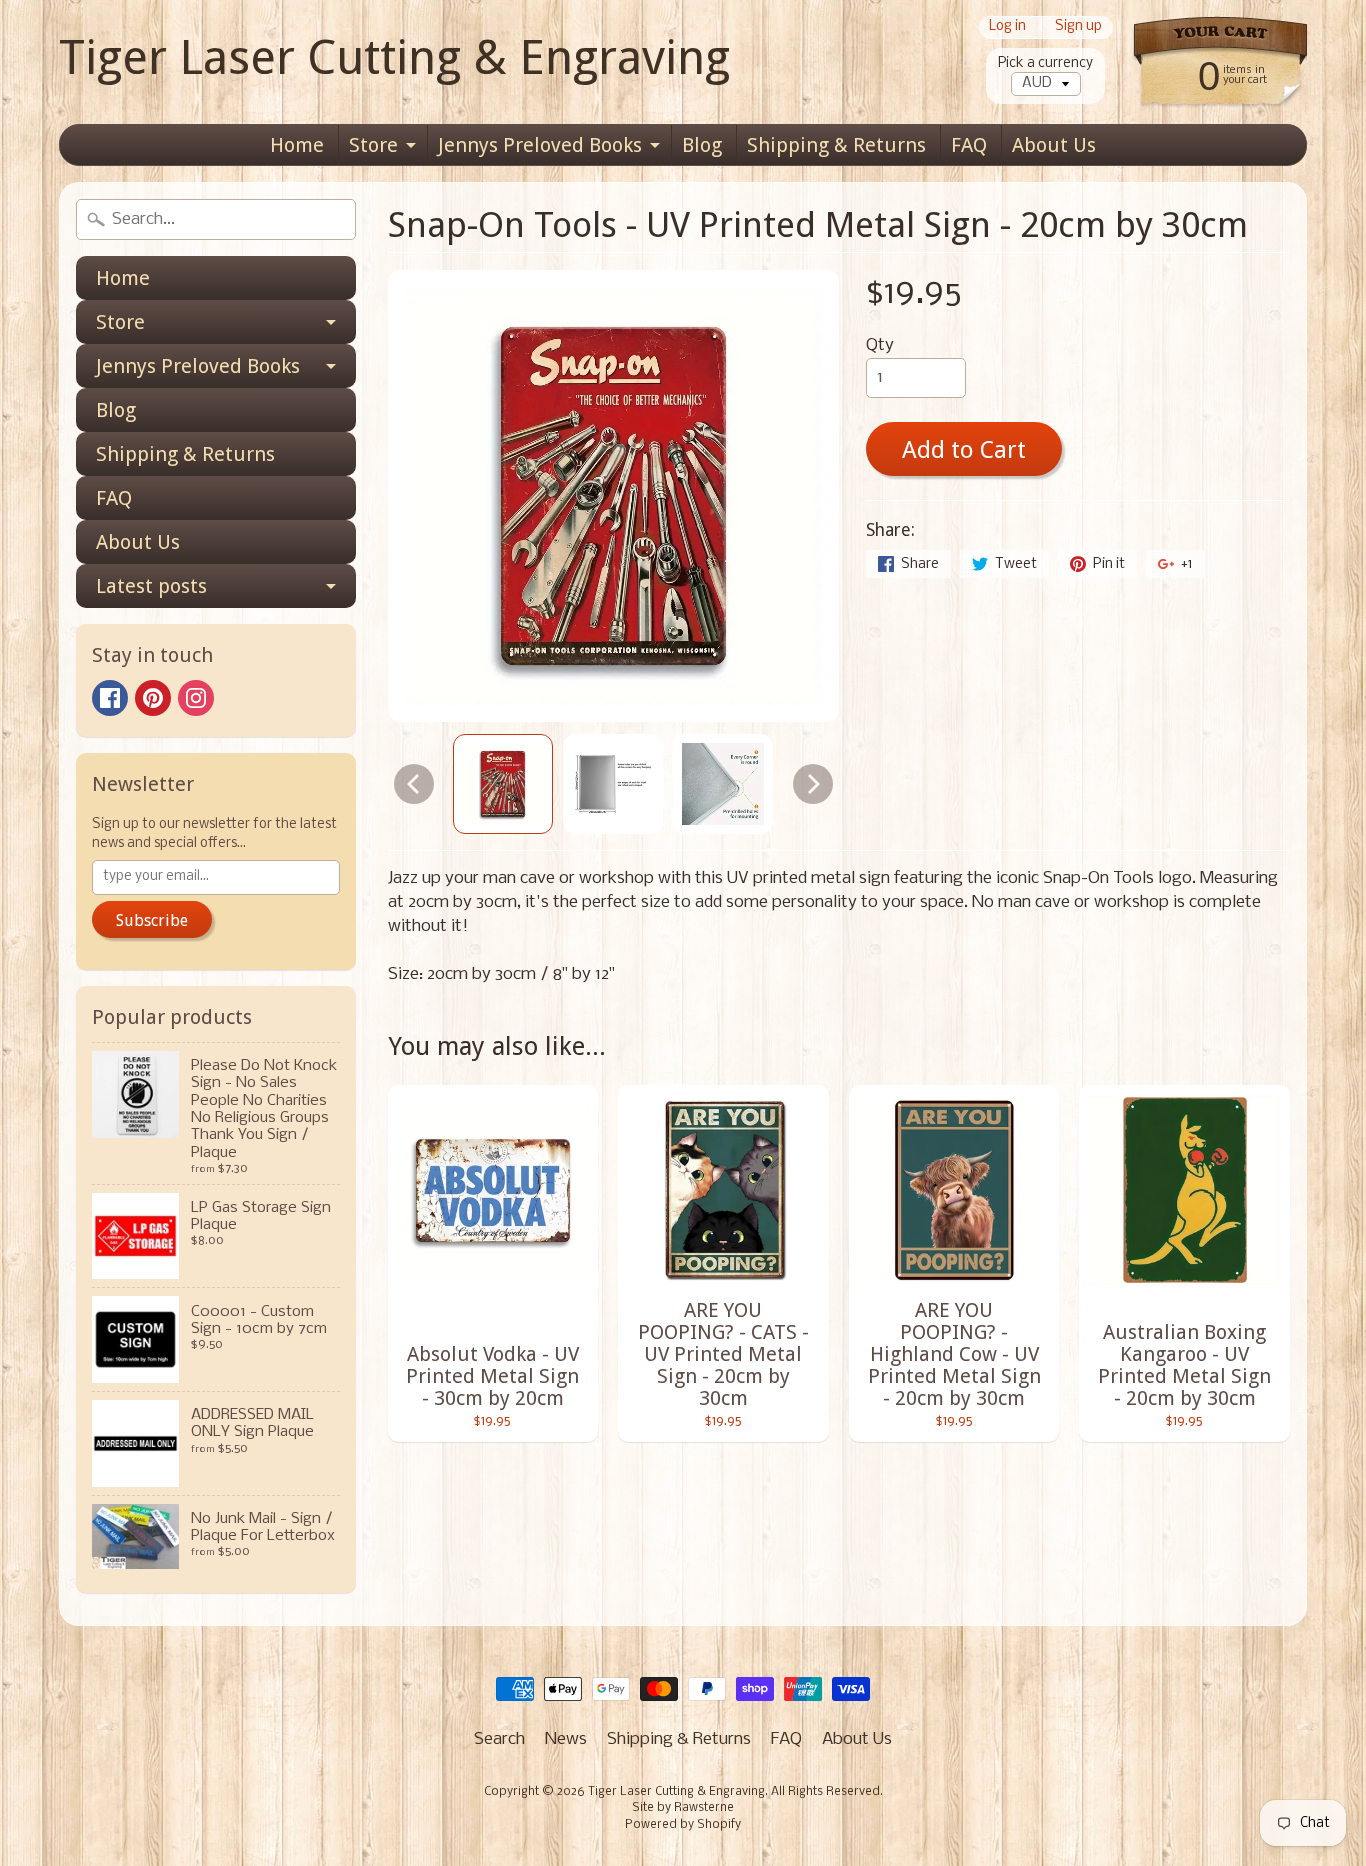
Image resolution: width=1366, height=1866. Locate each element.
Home (297, 145)
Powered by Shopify (683, 1825)
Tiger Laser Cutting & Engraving (394, 57)
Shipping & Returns (836, 145)
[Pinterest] (153, 698)
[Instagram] (196, 698)
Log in (1007, 27)
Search (499, 1739)
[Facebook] (110, 698)
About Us (1054, 145)
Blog (702, 145)
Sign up (1078, 27)
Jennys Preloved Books (540, 145)
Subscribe (152, 920)
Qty (880, 345)
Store (373, 145)
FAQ (969, 145)
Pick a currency (1045, 63)
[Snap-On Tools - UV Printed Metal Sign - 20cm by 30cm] (503, 784)
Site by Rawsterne (683, 1808)
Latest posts (151, 586)
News (566, 1739)
